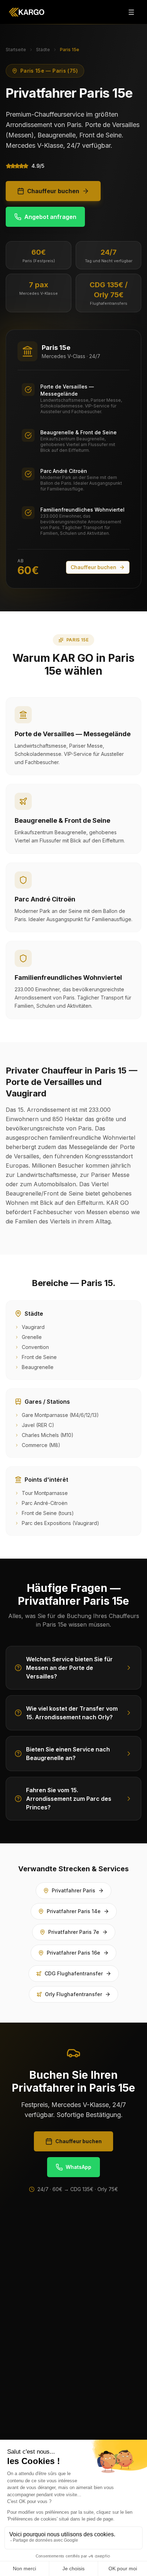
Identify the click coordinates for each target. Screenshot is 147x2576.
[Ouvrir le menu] (131, 12)
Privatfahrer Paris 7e (74, 1932)
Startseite (16, 50)
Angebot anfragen (50, 217)
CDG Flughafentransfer (74, 1973)
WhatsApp (78, 2167)
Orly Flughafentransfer (73, 1994)
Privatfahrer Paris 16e (73, 1953)
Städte (43, 50)
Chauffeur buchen (53, 191)
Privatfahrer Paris (73, 1890)
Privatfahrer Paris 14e (74, 1911)
